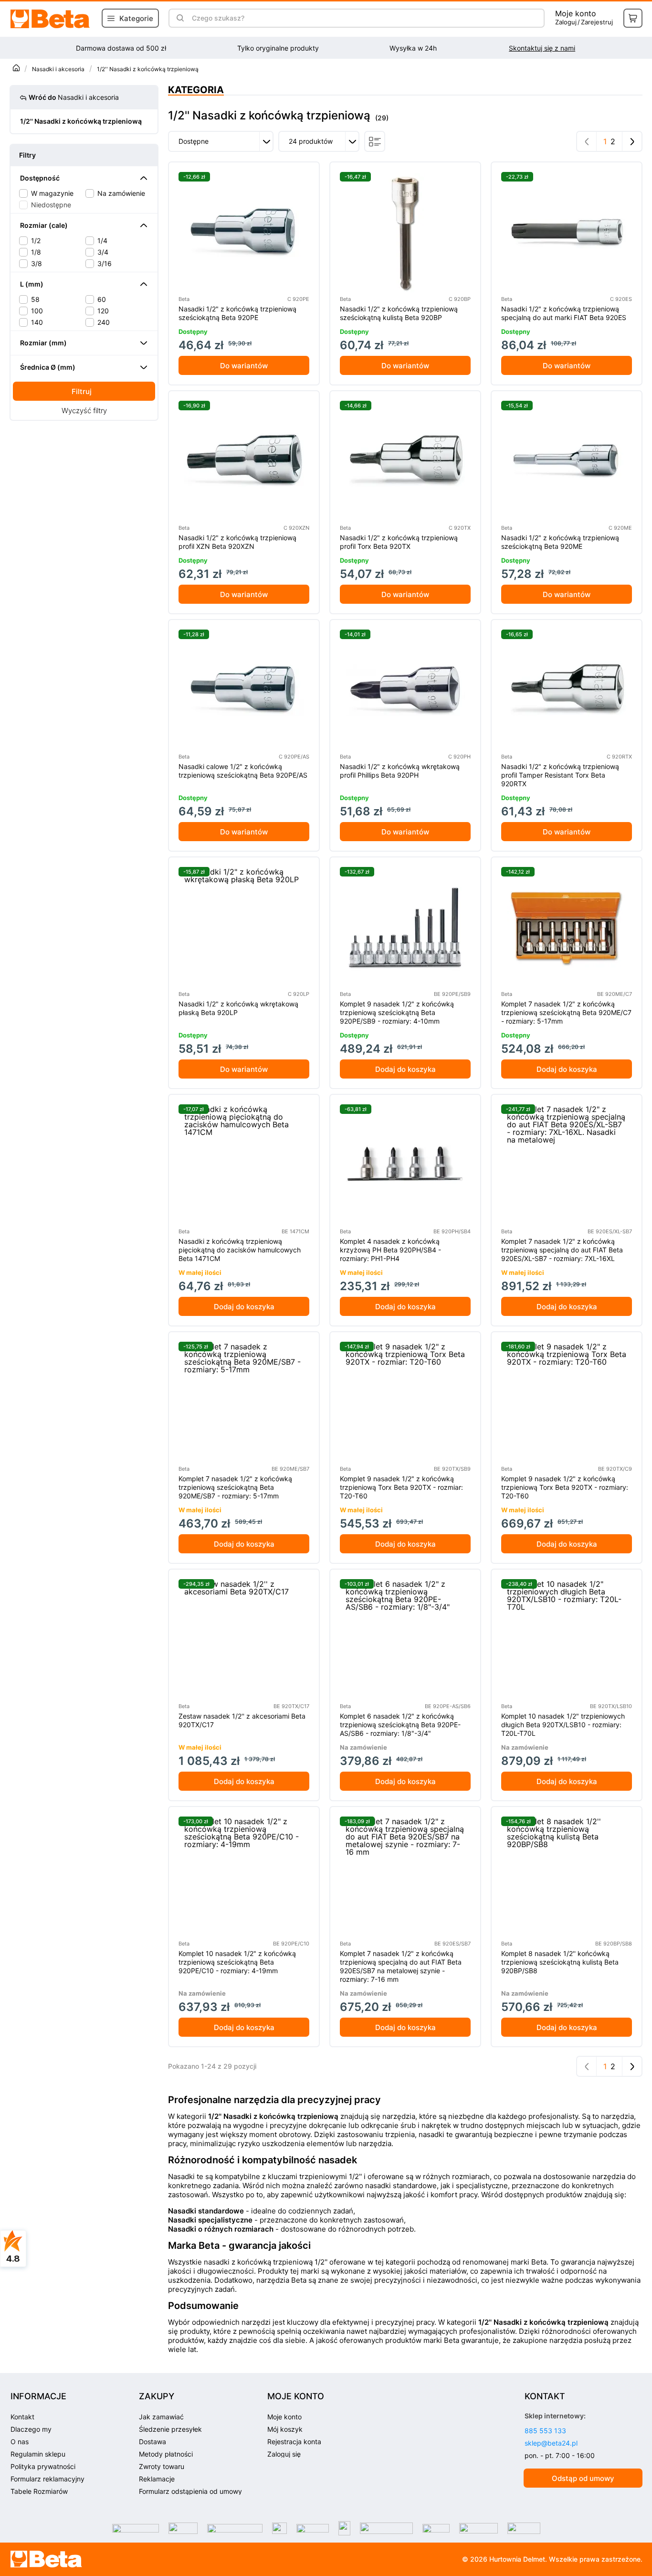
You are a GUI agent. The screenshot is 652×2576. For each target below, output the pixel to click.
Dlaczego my (31, 2429)
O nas (20, 2442)
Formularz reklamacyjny (47, 2479)
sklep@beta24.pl (551, 2443)
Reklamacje (157, 2479)
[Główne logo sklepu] (51, 19)
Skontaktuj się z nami (542, 48)
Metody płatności (166, 2454)
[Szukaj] (180, 18)
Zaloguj (566, 22)
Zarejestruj (597, 22)
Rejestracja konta (294, 2442)
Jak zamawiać (161, 2417)
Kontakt (22, 2417)
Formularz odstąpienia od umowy (190, 2491)
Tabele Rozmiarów (39, 2491)
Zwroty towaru (162, 2466)
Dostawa (152, 2442)
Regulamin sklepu (38, 2454)
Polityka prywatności (43, 2466)
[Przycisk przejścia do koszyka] (633, 18)
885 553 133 (545, 2431)
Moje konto (576, 13)
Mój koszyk (285, 2429)
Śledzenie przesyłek (170, 2429)
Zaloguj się (284, 2454)
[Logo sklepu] (47, 2559)
